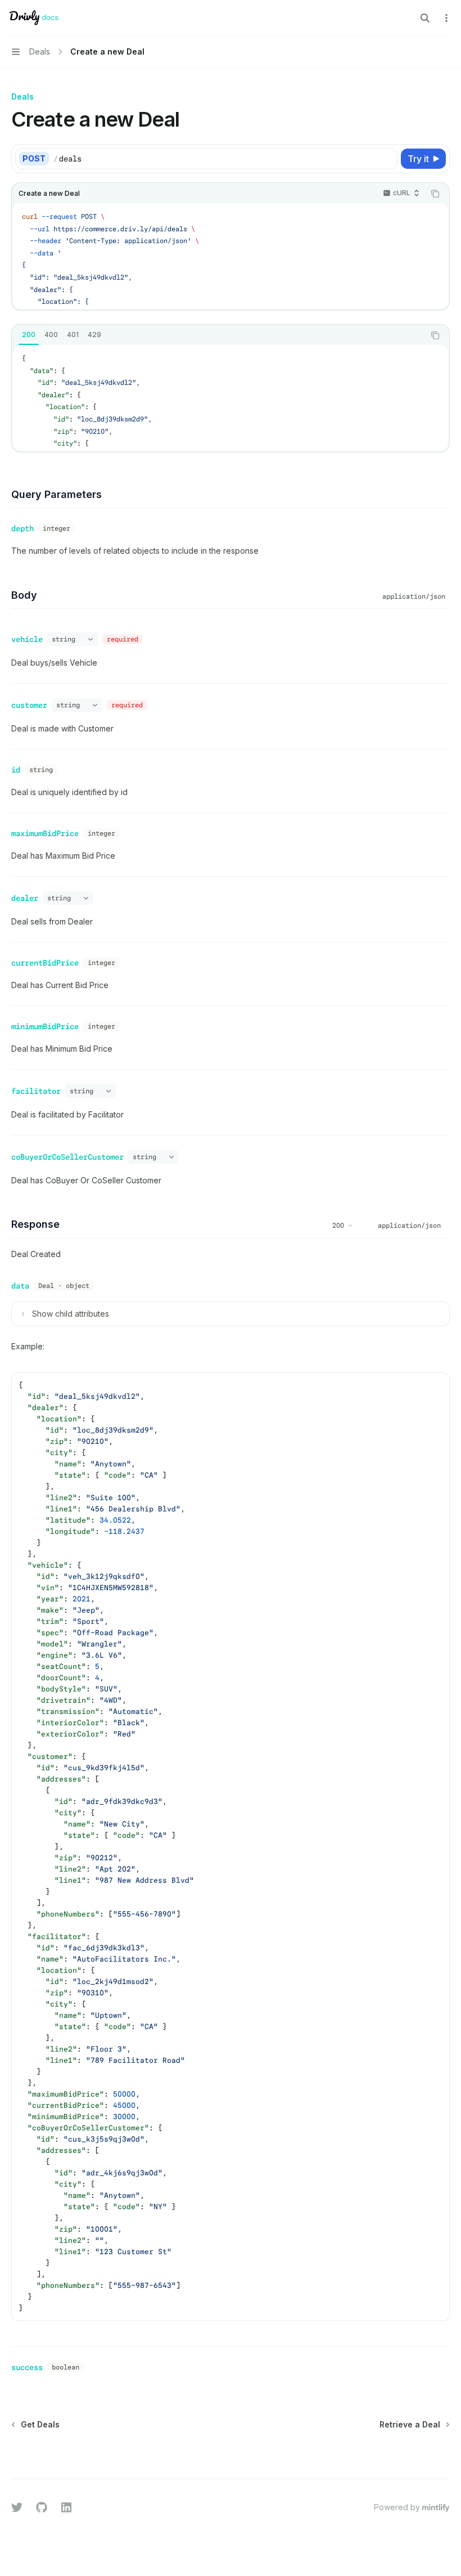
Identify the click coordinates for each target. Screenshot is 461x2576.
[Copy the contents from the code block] (435, 194)
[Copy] (387, 159)
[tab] (29, 335)
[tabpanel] (231, 398)
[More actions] (446, 18)
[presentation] (231, 256)
